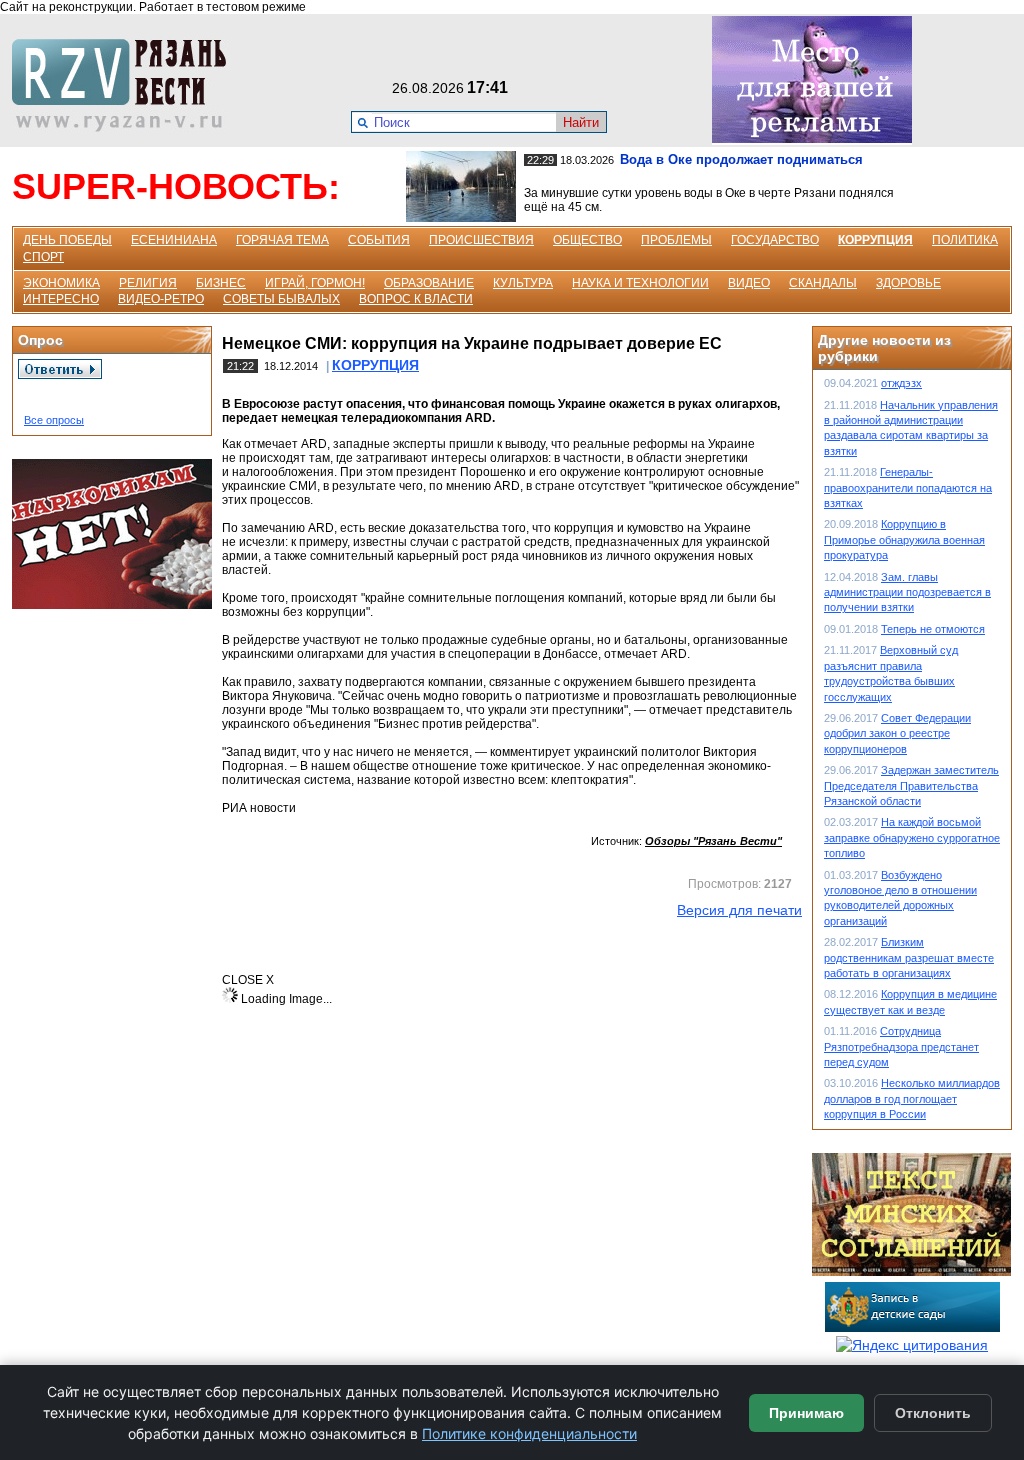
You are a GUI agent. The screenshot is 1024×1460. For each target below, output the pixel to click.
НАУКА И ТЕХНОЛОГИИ (640, 283)
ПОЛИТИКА (965, 240)
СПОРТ (43, 257)
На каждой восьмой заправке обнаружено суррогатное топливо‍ (912, 837)
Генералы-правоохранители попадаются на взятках (908, 487)
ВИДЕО (749, 283)
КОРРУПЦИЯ (875, 240)
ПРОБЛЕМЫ (676, 240)
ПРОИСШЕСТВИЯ (481, 240)
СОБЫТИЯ (379, 240)
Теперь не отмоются (933, 629)
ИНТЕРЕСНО (61, 299)
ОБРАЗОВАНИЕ (429, 283)
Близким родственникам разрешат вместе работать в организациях (909, 957)
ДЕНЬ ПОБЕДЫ (67, 240)
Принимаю (806, 1413)
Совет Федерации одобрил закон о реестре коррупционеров (897, 733)
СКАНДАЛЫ (823, 283)
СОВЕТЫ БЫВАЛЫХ (281, 299)
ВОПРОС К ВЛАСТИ (416, 299)
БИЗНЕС (221, 283)
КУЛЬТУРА (523, 283)
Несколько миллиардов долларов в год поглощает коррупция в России (912, 1098)
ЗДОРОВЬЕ (908, 283)
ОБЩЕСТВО (587, 240)
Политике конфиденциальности (529, 1433)
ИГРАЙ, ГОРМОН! (315, 283)
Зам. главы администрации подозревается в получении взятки (907, 592)
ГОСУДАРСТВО (775, 240)
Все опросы (54, 420)
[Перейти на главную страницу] (125, 127)
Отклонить (933, 1413)
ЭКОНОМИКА (61, 283)
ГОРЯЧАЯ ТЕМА (282, 240)
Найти (581, 122)
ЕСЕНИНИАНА (174, 240)
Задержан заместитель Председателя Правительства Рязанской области (911, 785)
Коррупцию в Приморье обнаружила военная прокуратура (904, 539)
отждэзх (901, 383)
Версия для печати (739, 910)
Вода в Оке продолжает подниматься (741, 159)
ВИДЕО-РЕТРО (161, 299)
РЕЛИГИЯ (148, 283)
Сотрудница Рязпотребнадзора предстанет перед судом (901, 1046)
